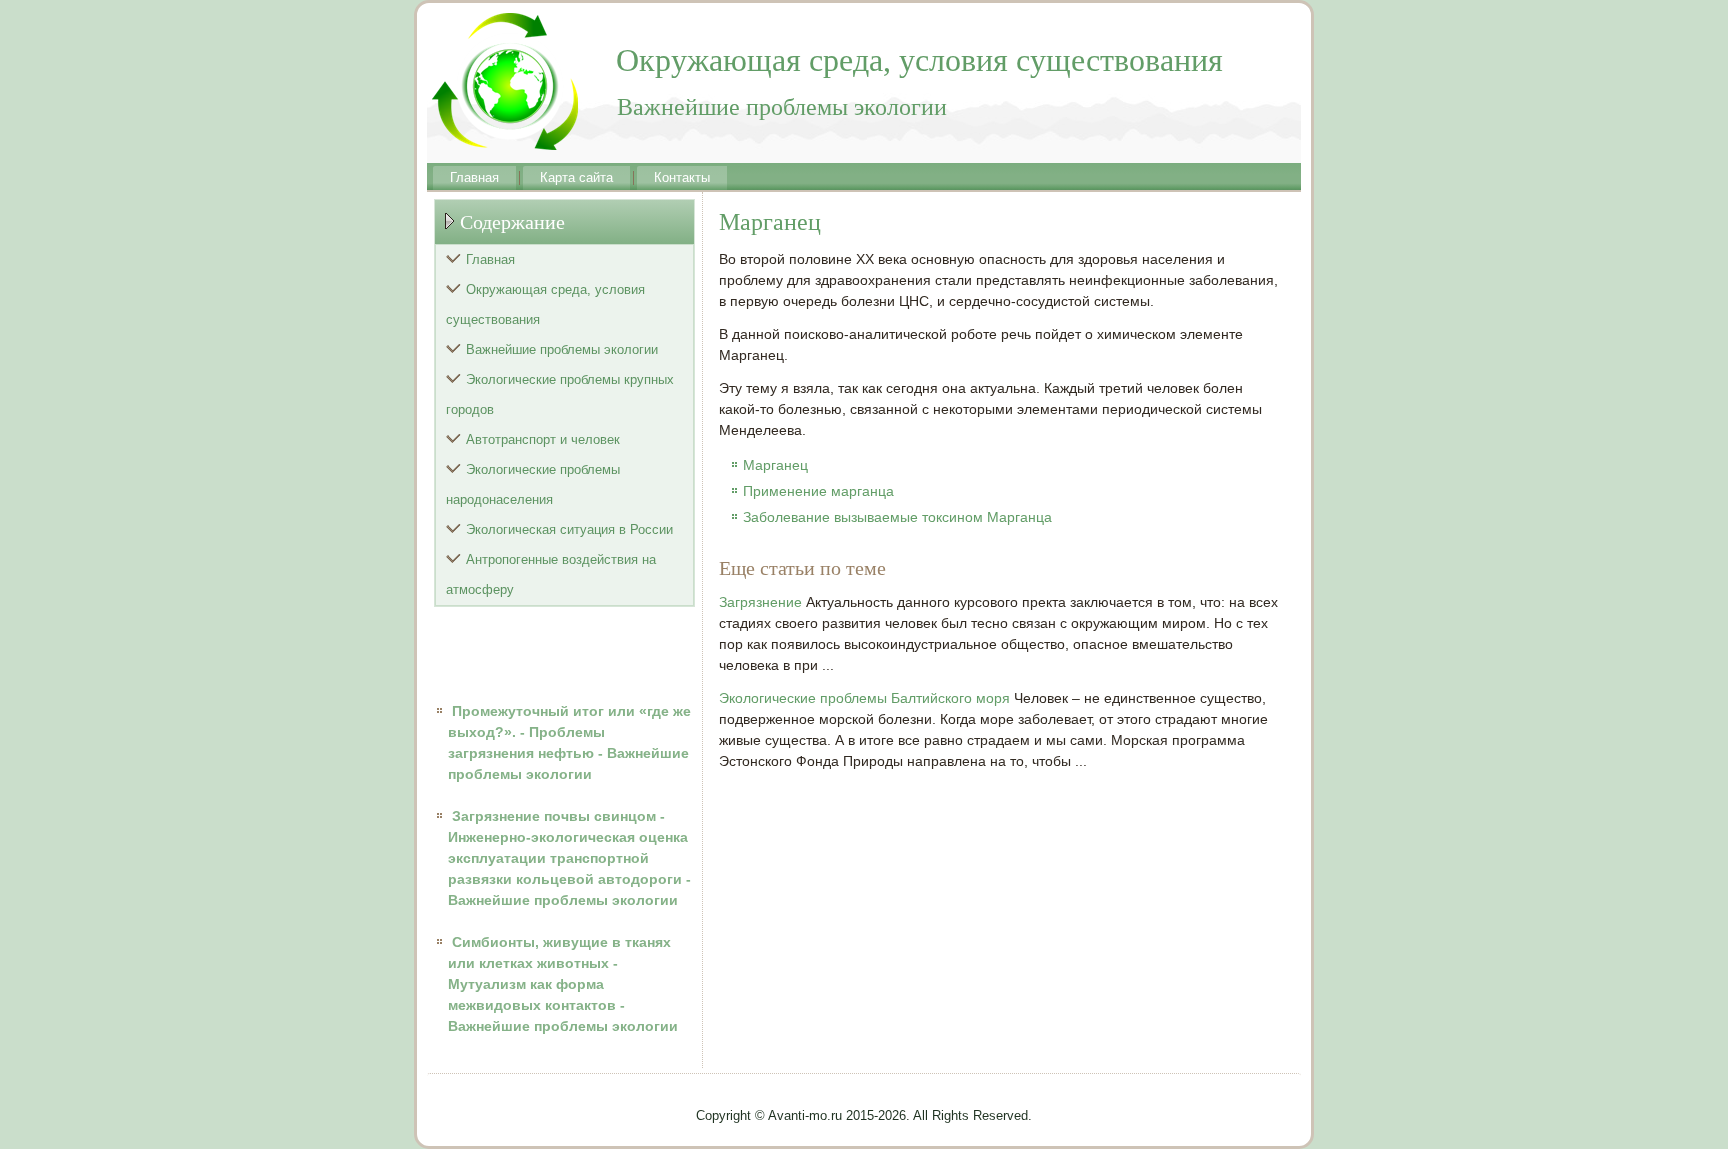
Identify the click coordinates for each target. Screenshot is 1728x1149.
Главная (474, 177)
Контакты (682, 177)
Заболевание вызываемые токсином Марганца (897, 517)
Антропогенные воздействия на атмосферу (551, 574)
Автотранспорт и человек (543, 439)
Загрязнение (760, 602)
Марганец (775, 465)
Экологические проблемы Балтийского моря (864, 698)
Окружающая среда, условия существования (545, 304)
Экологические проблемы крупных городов (560, 394)
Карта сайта (576, 177)
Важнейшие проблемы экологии (562, 349)
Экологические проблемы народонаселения (533, 484)
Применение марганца (818, 491)
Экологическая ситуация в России (569, 529)
